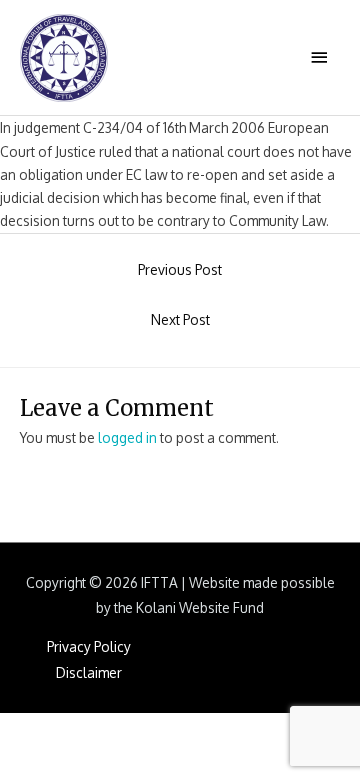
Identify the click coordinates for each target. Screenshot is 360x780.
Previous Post (180, 269)
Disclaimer (89, 672)
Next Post (180, 319)
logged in (127, 437)
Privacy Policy (89, 646)
